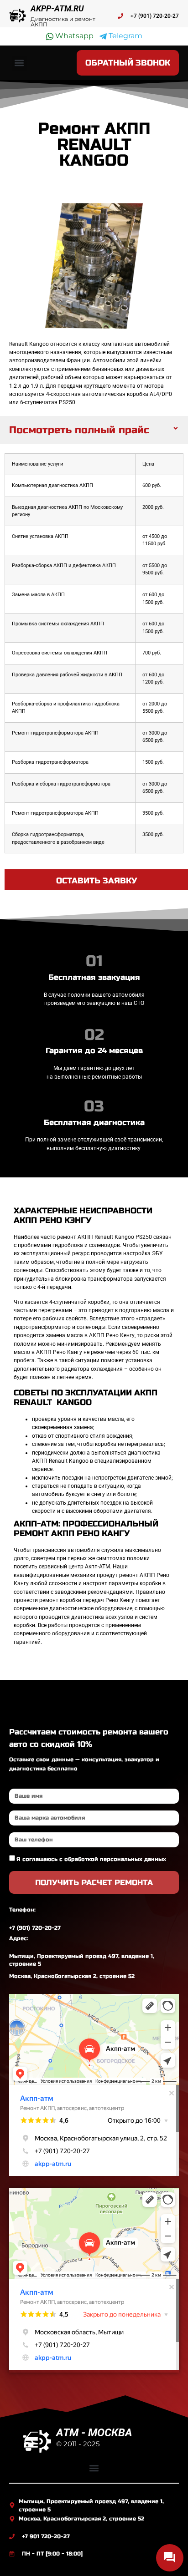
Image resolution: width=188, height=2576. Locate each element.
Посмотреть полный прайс (79, 430)
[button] (19, 63)
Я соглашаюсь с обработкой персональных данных (91, 1859)
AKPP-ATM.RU (57, 8)
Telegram (125, 36)
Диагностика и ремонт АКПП (63, 22)
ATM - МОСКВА (94, 2433)
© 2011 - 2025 (78, 2444)
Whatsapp (73, 36)
